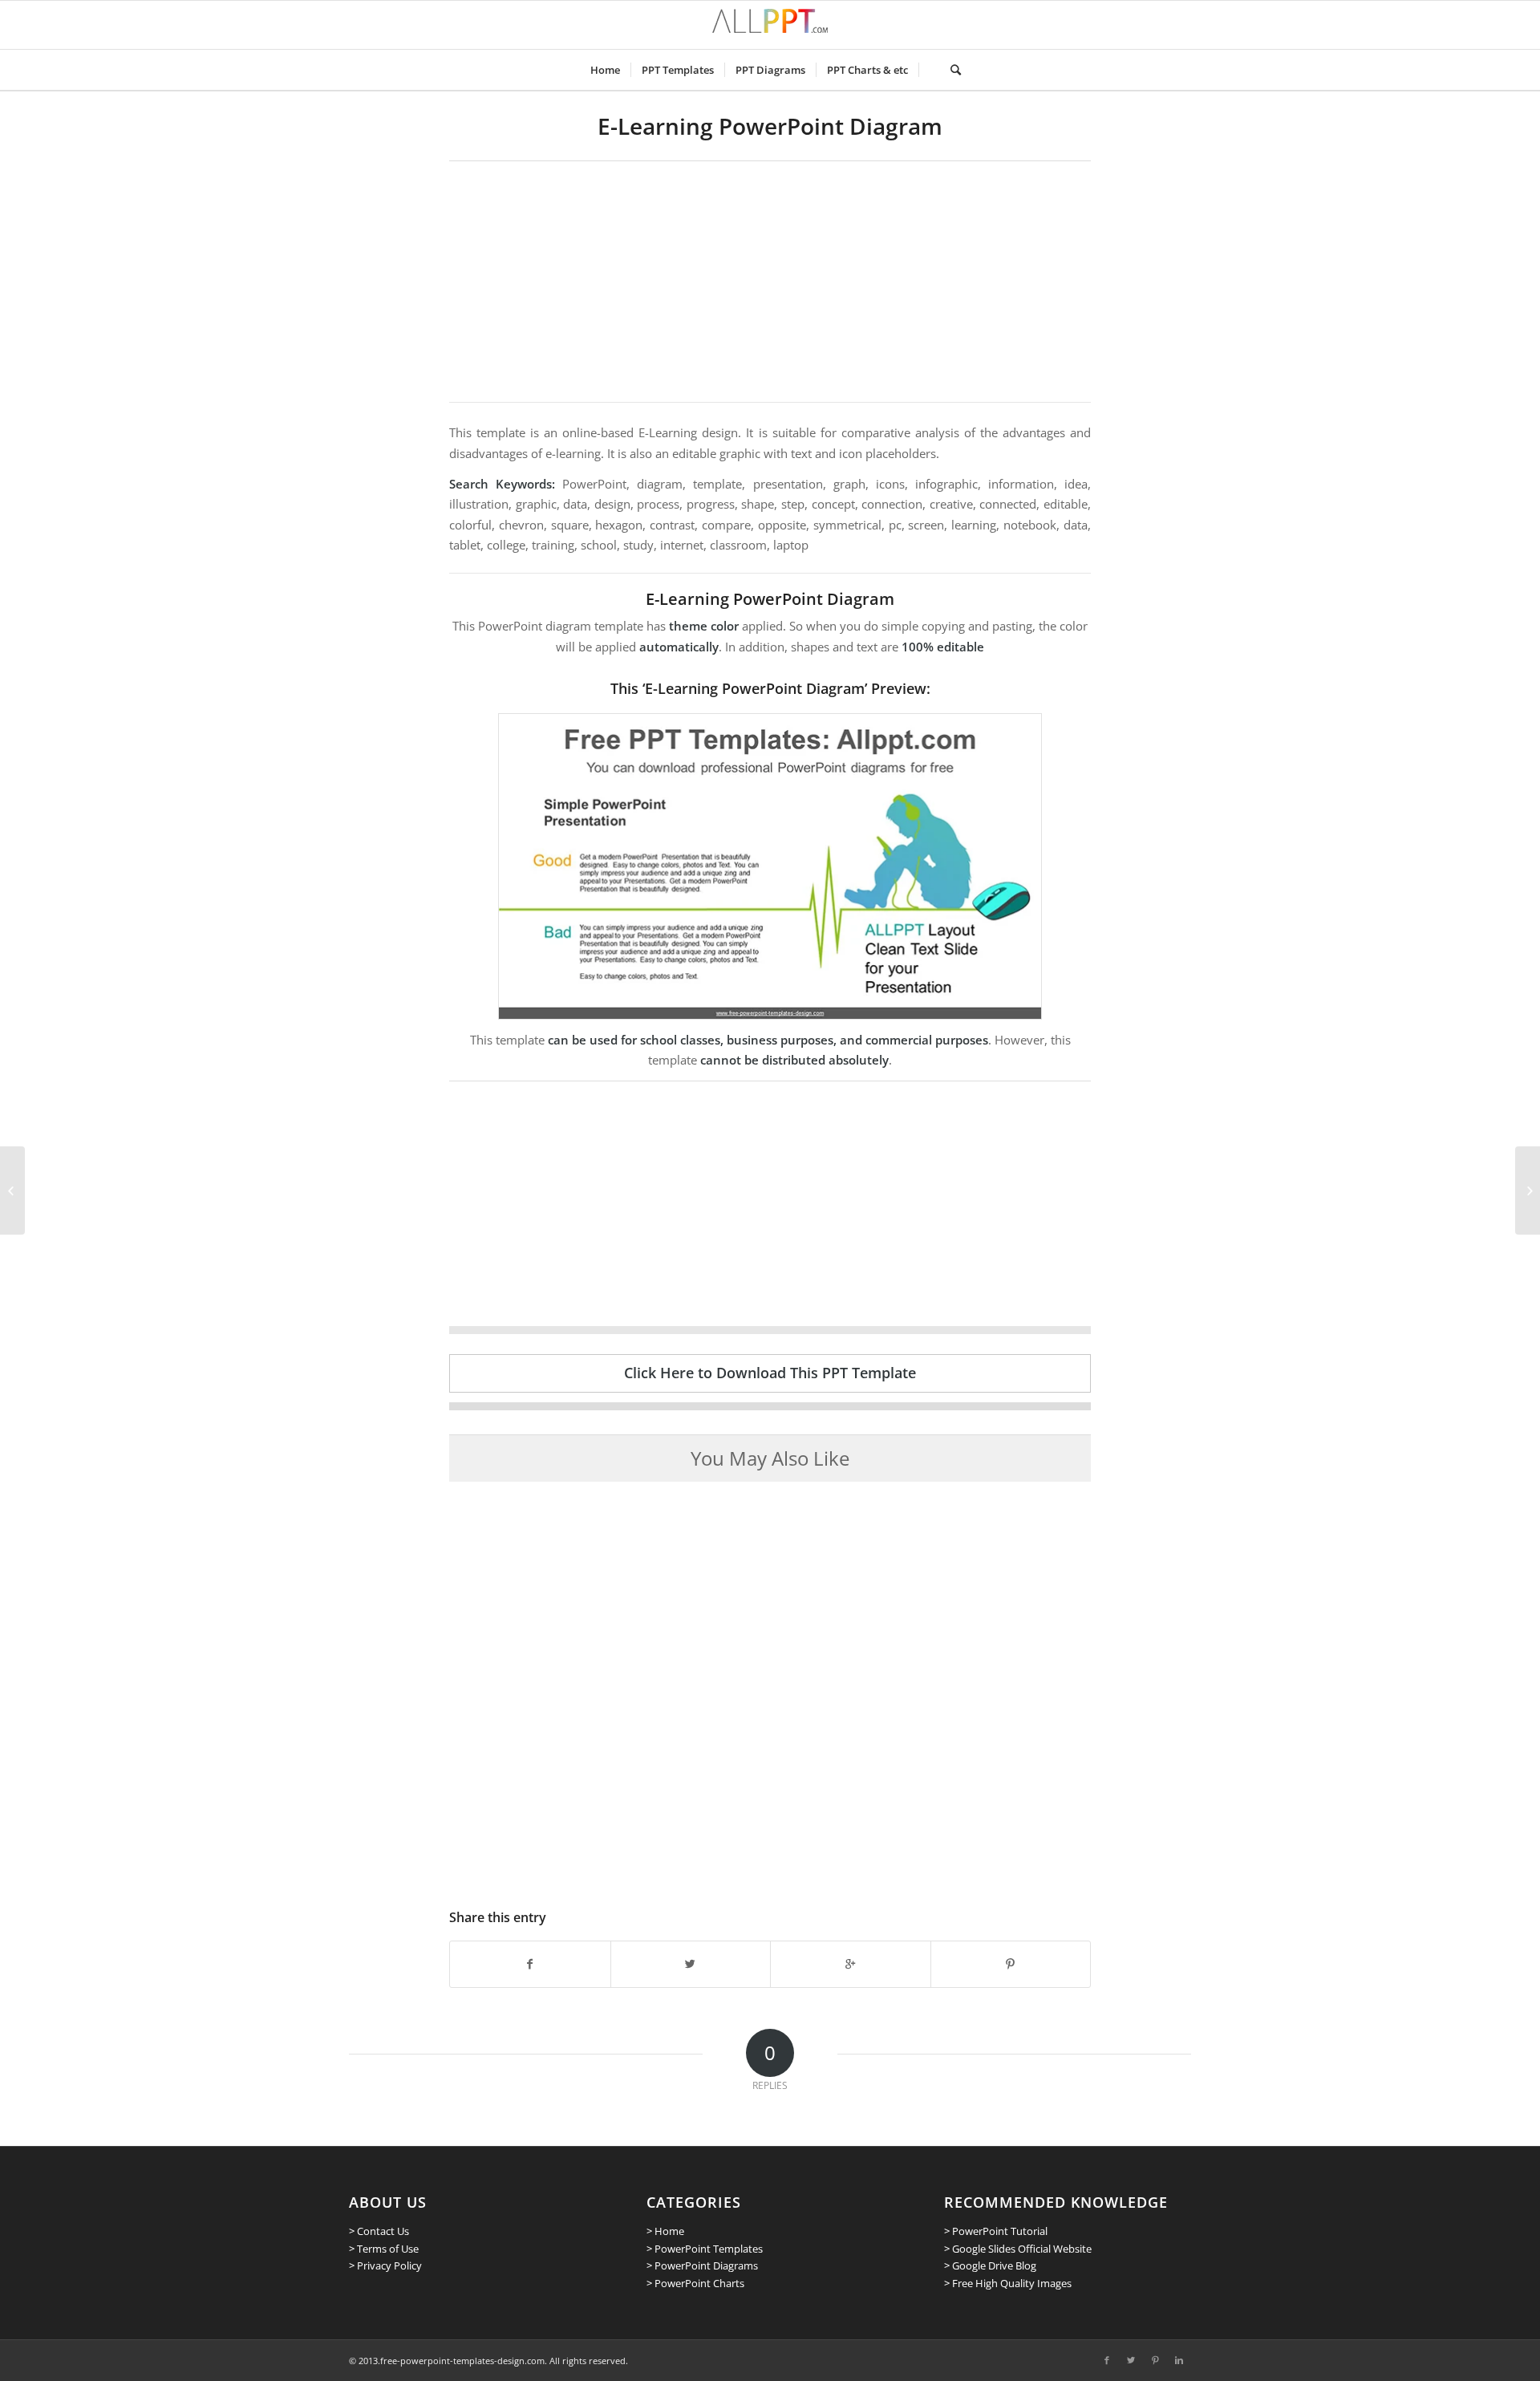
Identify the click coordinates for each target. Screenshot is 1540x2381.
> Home (665, 2231)
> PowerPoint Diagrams (702, 2265)
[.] (929, 70)
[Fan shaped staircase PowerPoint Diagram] (12, 1190)
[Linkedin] (1179, 2360)
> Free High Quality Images (1008, 2283)
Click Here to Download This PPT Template (770, 1373)
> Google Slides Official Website (1018, 2249)
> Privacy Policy (385, 2265)
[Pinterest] (1155, 2360)
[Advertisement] (770, 282)
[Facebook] (1107, 2360)
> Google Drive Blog (990, 2265)
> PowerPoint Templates (705, 2249)
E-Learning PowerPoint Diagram (770, 126)
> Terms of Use (384, 2249)
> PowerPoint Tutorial (996, 2231)
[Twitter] (1131, 2360)
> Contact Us (379, 2231)
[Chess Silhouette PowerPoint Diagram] (1528, 1190)
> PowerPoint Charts (695, 2283)
